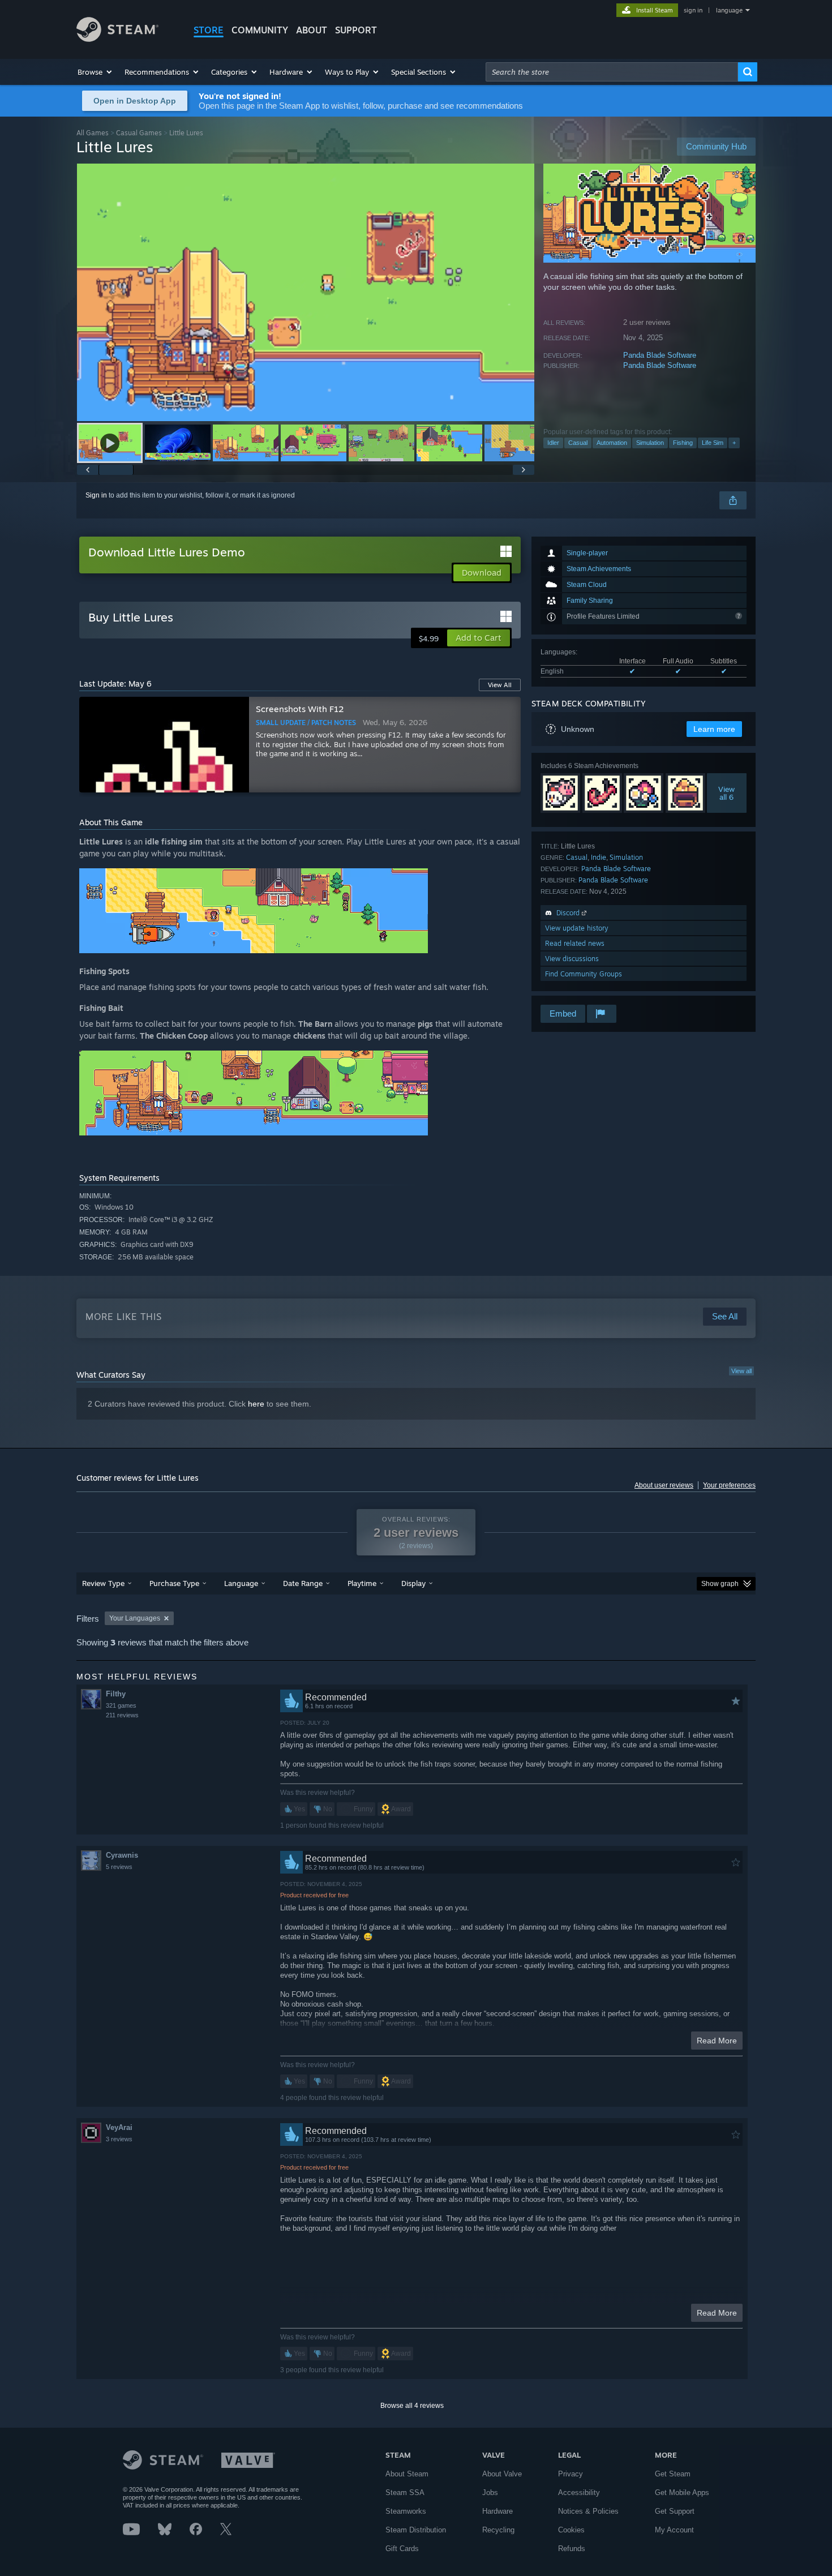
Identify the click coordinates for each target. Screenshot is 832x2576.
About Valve (502, 2474)
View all (741, 1371)
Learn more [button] (714, 729)
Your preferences (729, 1485)
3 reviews (119, 2139)
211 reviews (122, 1715)
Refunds (572, 2549)
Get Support (675, 2511)
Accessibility (579, 2493)
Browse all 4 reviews (412, 2406)
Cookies (571, 2530)
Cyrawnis (122, 1855)
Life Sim (713, 443)
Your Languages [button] (135, 1618)
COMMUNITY (260, 30)
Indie (599, 857)
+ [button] (734, 443)
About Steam (407, 2474)
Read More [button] (717, 2041)
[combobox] (612, 72)
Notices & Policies (588, 2511)
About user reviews (664, 1485)
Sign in (96, 495)
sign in (693, 10)
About (312, 30)
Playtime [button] (362, 1583)
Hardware (498, 2511)
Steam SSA (405, 2493)
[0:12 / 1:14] (306, 292)
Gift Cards (402, 2549)
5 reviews (119, 1867)
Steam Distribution (416, 2530)
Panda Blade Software (660, 355)
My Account (674, 2530)
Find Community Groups (584, 974)
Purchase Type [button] (174, 1583)
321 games (121, 1705)
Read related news (575, 943)
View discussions (572, 959)
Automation (612, 443)
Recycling (498, 2530)
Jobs (490, 2493)
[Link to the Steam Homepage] (117, 39)
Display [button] (413, 1583)
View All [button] (500, 685)
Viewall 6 (727, 793)
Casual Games (139, 133)
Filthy (116, 1694)
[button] (95, 72)
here (256, 1404)
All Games (93, 133)
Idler (553, 443)
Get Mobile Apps (682, 2493)
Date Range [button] (303, 1583)
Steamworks (406, 2511)
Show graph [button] (720, 1584)
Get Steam (673, 2474)
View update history (577, 928)
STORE (209, 30)
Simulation (650, 443)
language (729, 10)
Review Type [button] (103, 1583)
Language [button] (241, 1583)
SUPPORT (356, 30)
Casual (578, 443)
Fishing (683, 443)
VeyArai (119, 2127)
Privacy (571, 2474)
